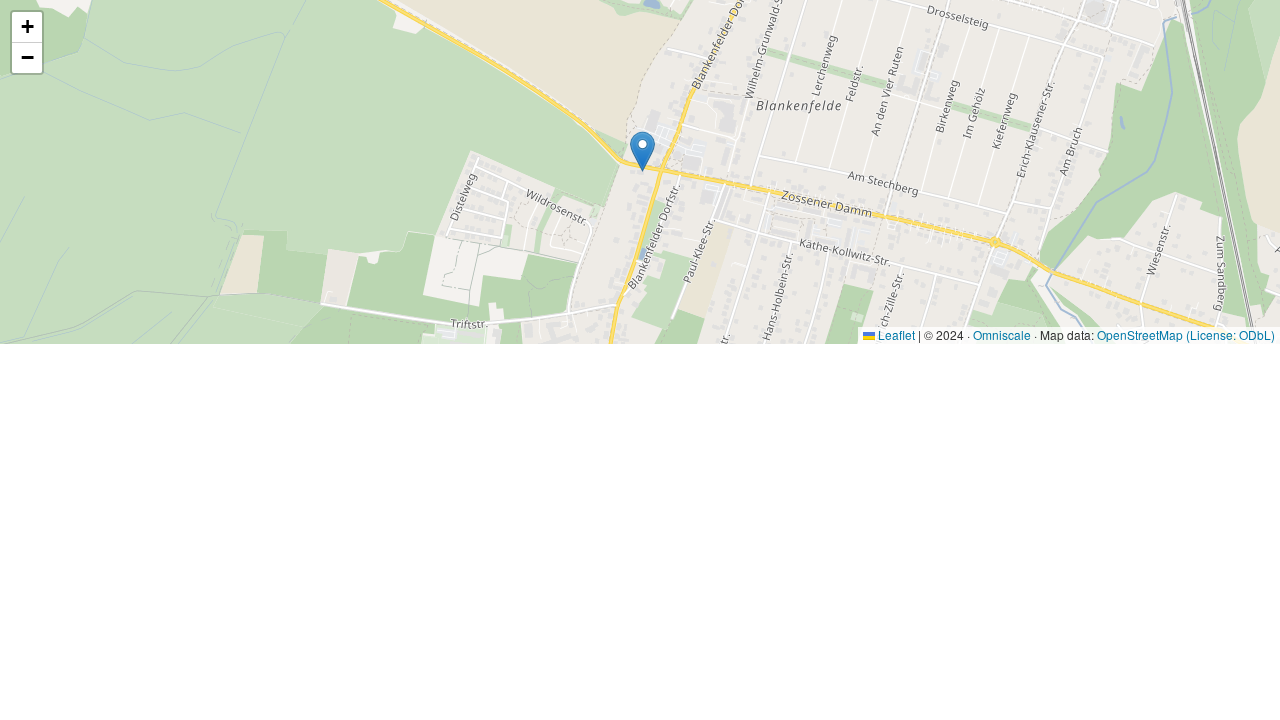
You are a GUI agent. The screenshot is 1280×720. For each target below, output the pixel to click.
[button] (642, 151)
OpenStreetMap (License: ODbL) (1186, 334)
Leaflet (895, 334)
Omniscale (1002, 334)
